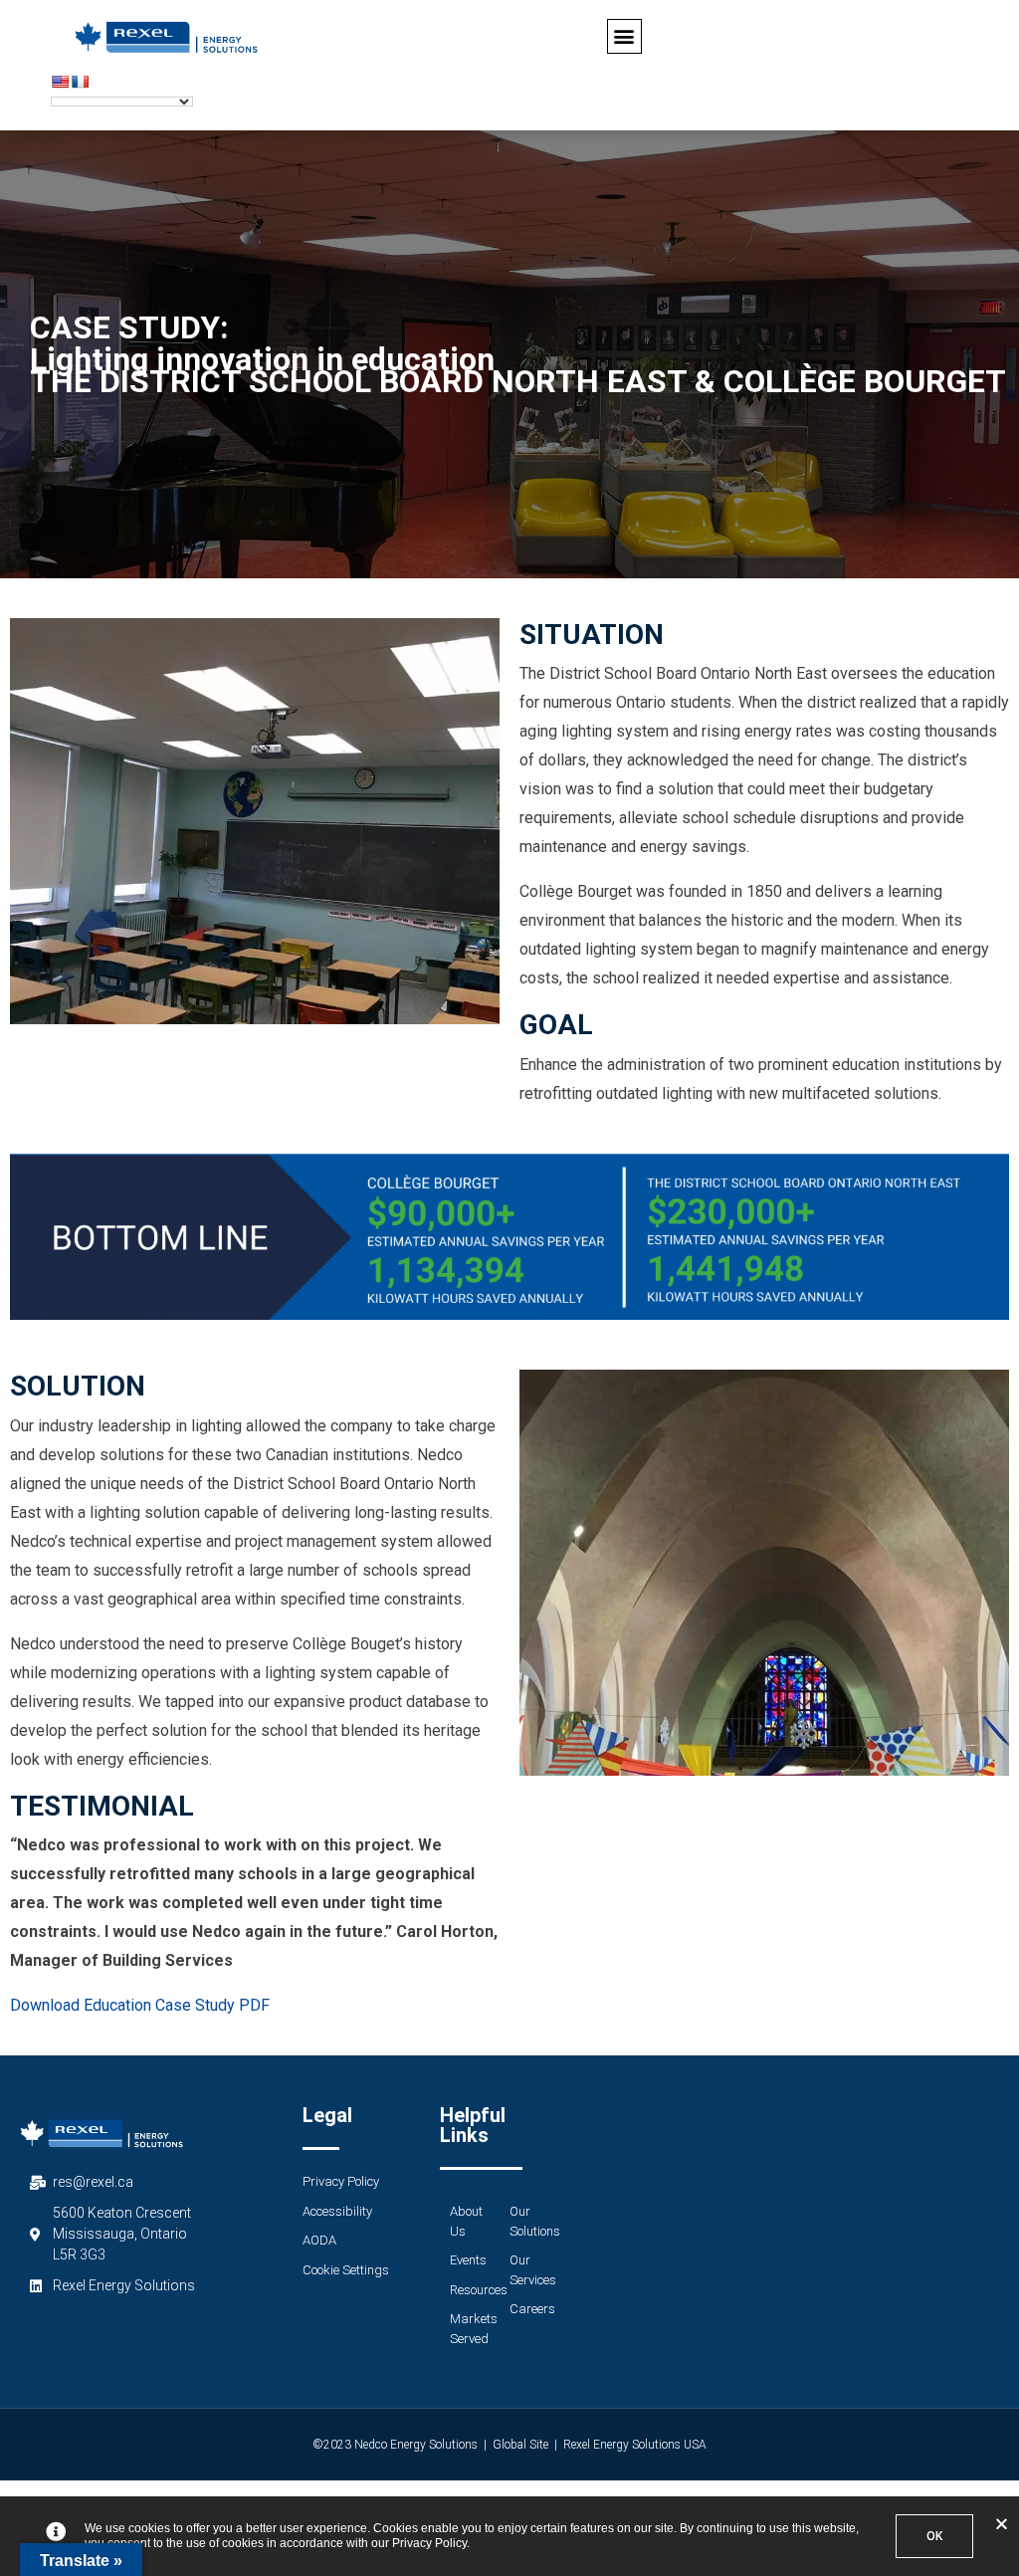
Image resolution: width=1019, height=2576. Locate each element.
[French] (80, 82)
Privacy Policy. (431, 2543)
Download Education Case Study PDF (140, 2005)
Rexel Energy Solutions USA (635, 2445)
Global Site (520, 2445)
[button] (624, 36)
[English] (60, 82)
